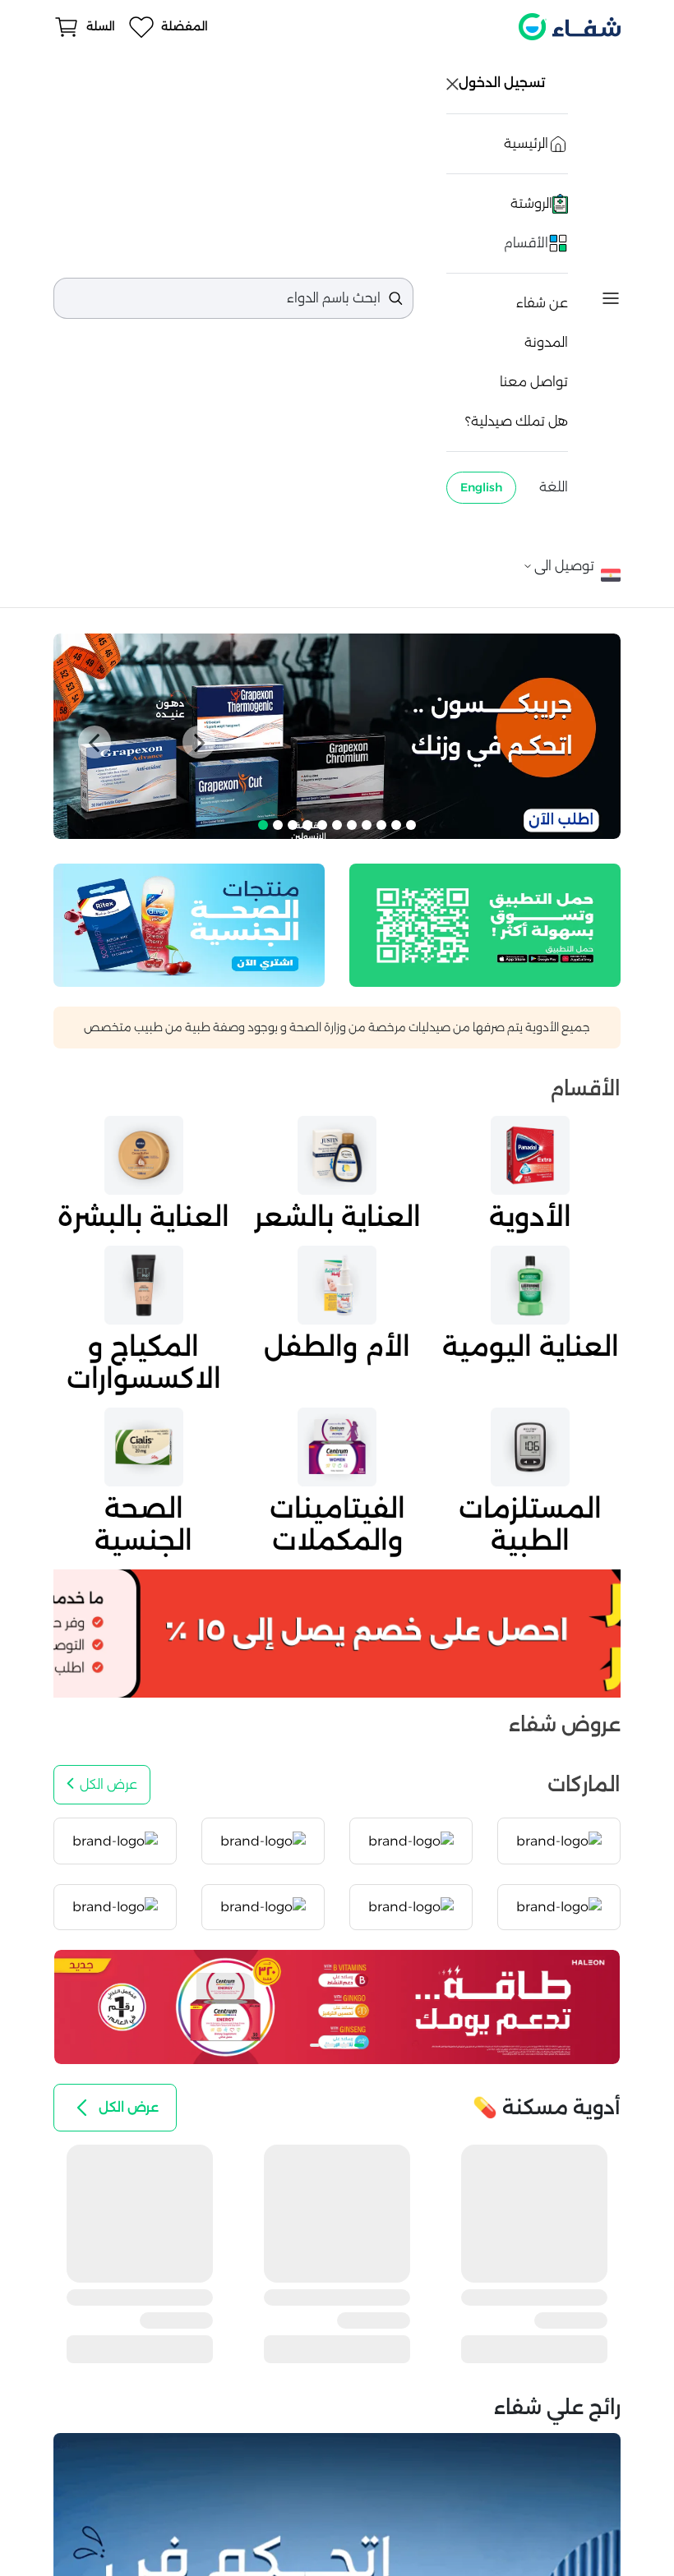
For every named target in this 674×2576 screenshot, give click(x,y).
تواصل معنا (534, 382)
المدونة (546, 342)
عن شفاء (542, 303)
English (481, 487)
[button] (95, 742)
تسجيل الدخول (503, 83)
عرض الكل (108, 1784)
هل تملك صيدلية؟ (517, 421)
